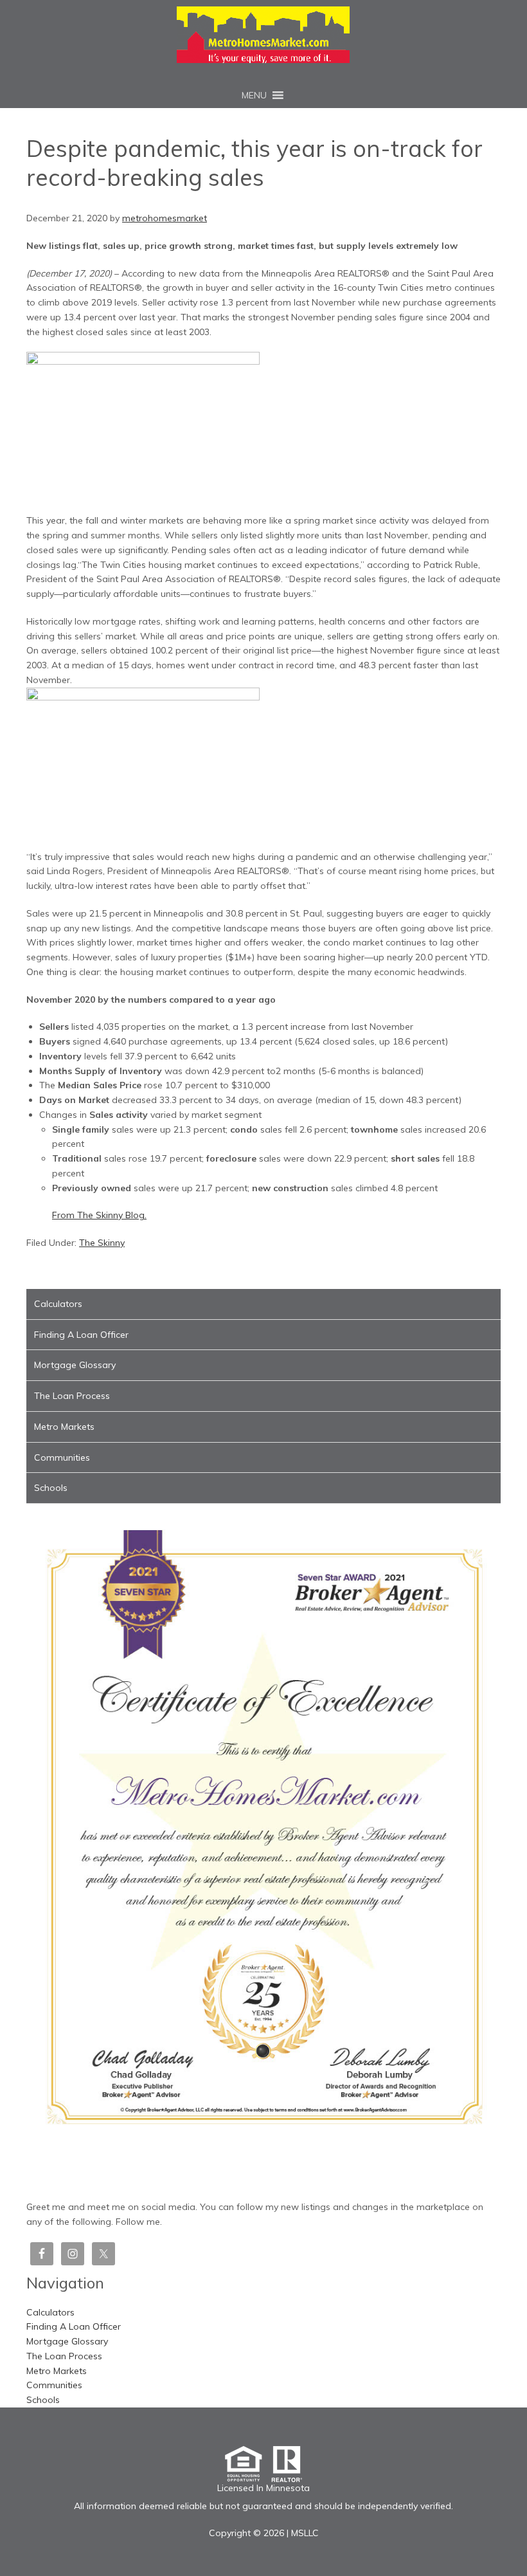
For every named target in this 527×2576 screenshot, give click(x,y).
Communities (62, 1457)
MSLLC (305, 2533)
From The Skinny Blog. (99, 1215)
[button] (254, 95)
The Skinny (102, 1243)
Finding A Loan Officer (81, 1335)
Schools (51, 1488)
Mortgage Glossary (75, 1365)
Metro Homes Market (263, 35)
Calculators (58, 1304)
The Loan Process (72, 1396)
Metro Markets (64, 1427)
